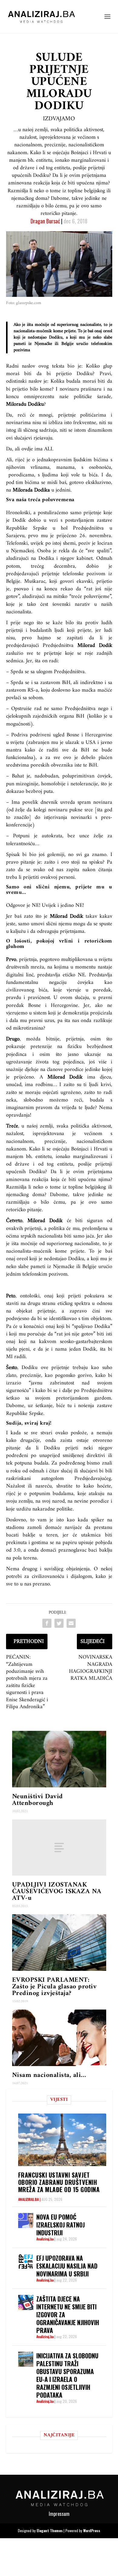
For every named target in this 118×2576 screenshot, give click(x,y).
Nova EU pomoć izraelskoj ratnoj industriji (61, 2225)
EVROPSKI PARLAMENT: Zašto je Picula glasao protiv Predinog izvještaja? (54, 1987)
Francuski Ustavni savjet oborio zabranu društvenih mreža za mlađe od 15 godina (59, 2182)
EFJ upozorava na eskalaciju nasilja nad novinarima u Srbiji (67, 2266)
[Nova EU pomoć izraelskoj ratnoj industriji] (26, 2221)
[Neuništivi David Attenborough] (59, 1759)
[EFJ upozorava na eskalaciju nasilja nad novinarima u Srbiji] (26, 2262)
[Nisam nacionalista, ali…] (59, 2038)
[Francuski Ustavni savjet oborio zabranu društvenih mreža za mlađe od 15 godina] (62, 2140)
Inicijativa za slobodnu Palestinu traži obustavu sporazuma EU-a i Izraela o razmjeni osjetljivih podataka (67, 2375)
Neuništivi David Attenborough (38, 1800)
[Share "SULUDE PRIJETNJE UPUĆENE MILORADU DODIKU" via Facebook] (47, 1623)
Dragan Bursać (45, 221)
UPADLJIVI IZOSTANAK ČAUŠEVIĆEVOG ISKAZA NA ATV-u (57, 1891)
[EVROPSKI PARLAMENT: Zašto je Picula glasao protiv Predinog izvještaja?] (59, 1943)
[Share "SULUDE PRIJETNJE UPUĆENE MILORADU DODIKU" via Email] (71, 1623)
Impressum (59, 2514)
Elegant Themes (50, 2531)
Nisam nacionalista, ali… (49, 2075)
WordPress (92, 2531)
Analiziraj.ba (28, 2199)
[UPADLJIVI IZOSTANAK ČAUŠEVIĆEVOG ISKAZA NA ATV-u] (59, 1848)
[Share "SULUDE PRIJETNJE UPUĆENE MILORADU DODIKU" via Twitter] (59, 1623)
